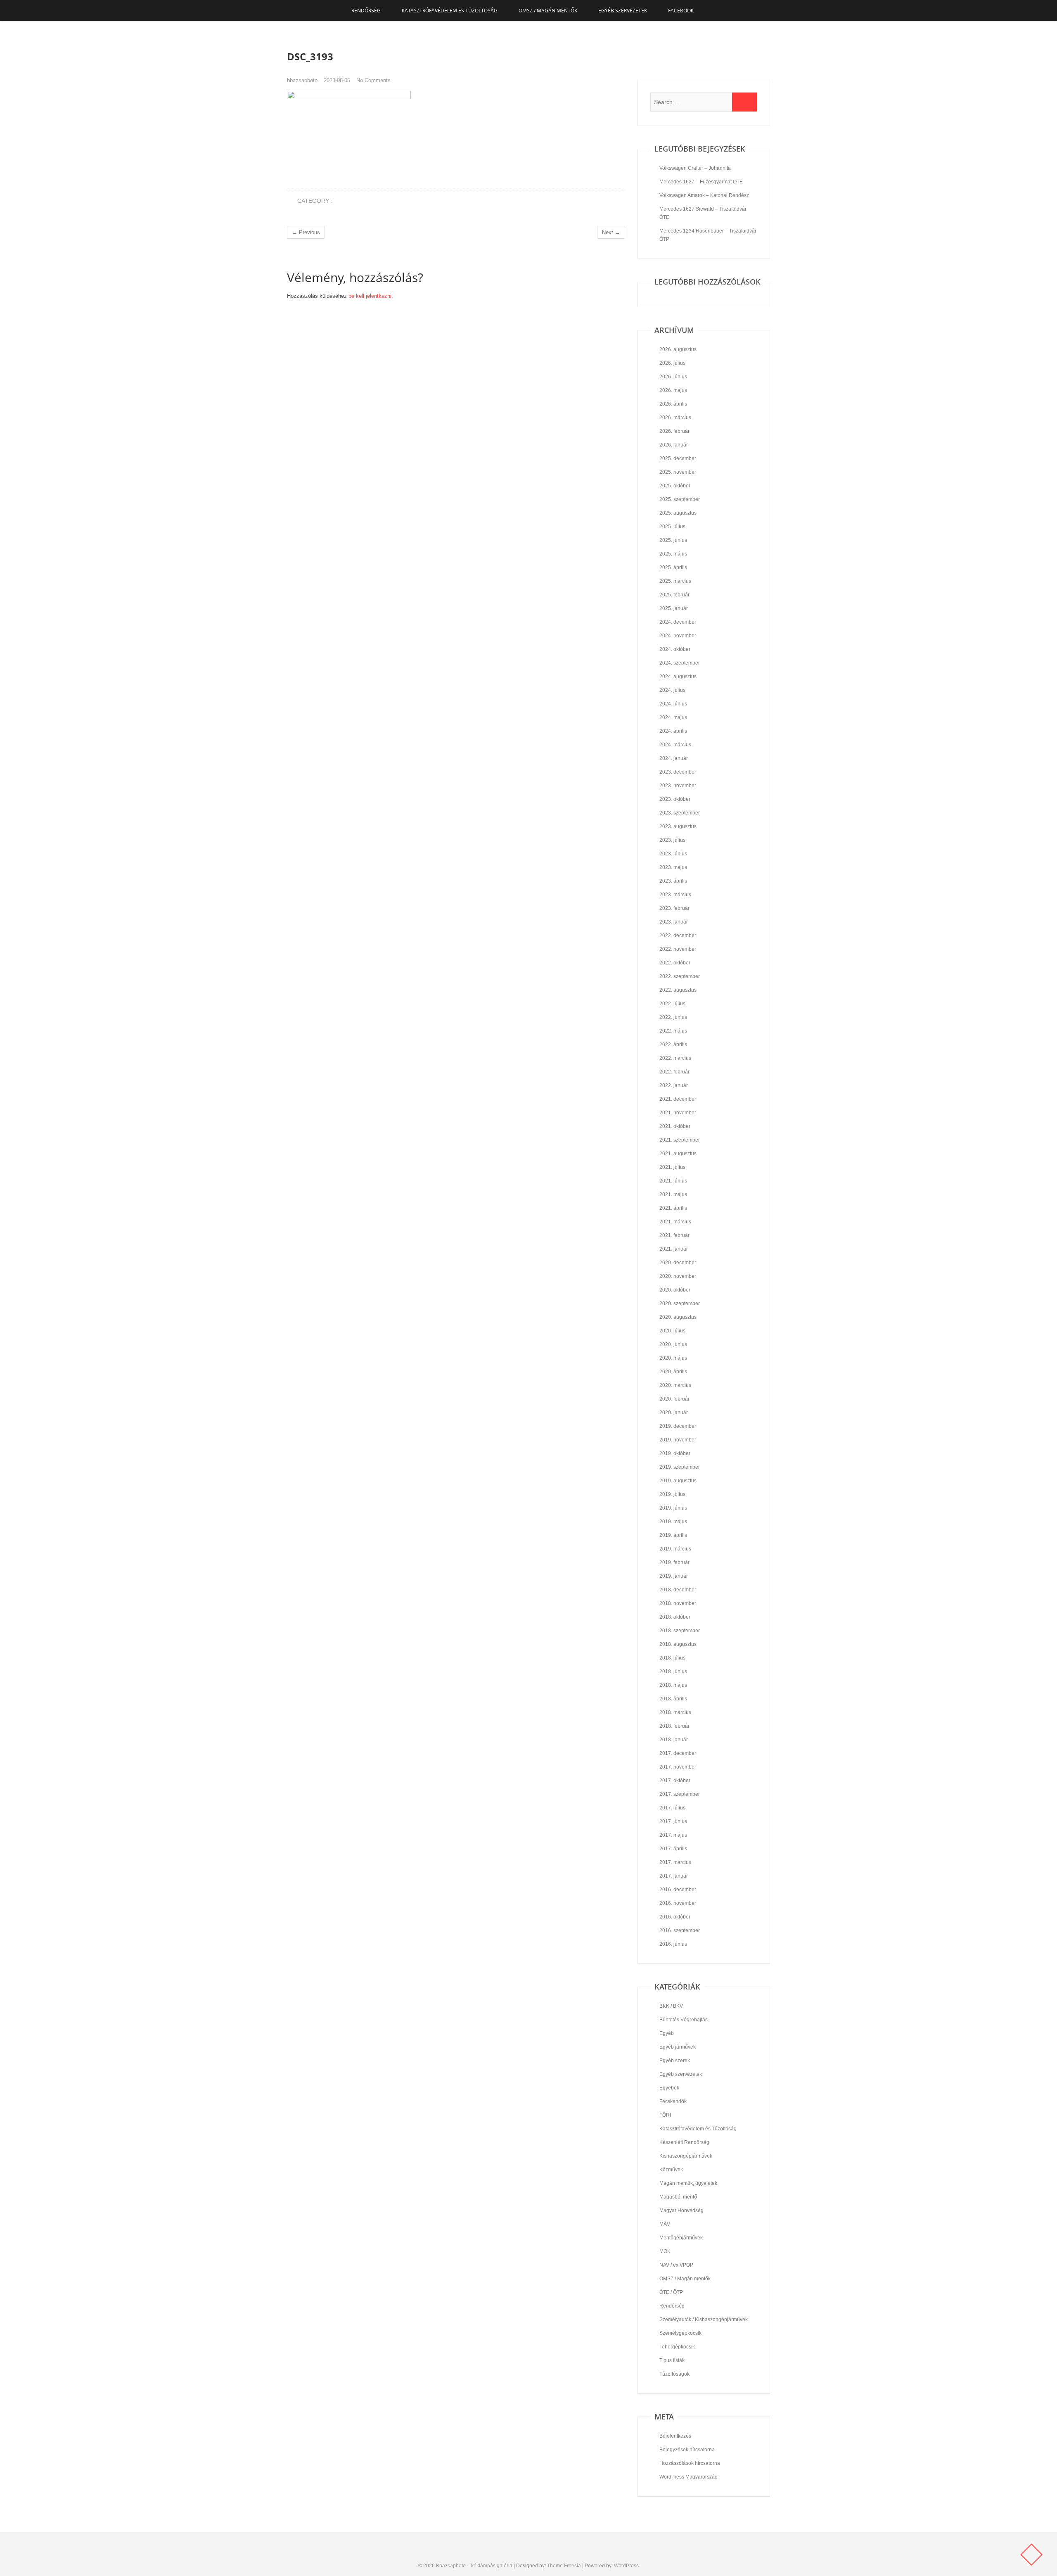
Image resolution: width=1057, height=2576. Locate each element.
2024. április (673, 731)
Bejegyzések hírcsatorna (687, 2450)
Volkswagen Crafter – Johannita (695, 168)
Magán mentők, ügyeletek (688, 2183)
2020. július (672, 1331)
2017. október (675, 1781)
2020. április (673, 1372)
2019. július (672, 1494)
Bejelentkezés (675, 2436)
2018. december (678, 1590)
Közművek (671, 2170)
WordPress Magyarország (688, 2477)
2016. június (673, 1944)
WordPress (626, 2566)
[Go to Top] (1031, 2555)
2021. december (678, 1099)
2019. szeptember (680, 1467)
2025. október (675, 486)
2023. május (673, 867)
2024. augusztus (678, 677)
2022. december (678, 935)
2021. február (674, 1235)
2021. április (673, 1208)
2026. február (674, 431)
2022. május (673, 1031)
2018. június (673, 1671)
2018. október (675, 1617)
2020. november (678, 1276)
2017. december (678, 1753)
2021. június (673, 1181)
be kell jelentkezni (370, 296)
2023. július (672, 840)
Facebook (681, 11)
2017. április (673, 1849)
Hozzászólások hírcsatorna (690, 2463)
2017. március (675, 1862)
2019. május (673, 1522)
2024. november (678, 636)
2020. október (675, 1290)
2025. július (672, 527)
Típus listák (672, 2360)
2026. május (673, 390)
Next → (611, 232)
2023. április (673, 881)
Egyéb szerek (675, 2061)
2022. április (673, 1045)
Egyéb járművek (678, 2047)
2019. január (674, 1576)
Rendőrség (366, 11)
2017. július (672, 1808)
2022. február (674, 1072)
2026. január (674, 445)
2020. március (675, 1385)
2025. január (674, 608)
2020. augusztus (678, 1317)
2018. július (672, 1658)
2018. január (674, 1740)
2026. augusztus (678, 349)
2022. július (672, 1004)
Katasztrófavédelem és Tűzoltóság (450, 11)
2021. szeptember (680, 1140)
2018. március (675, 1712)
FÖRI (665, 2115)
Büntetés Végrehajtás (684, 2020)
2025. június (673, 540)
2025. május (673, 554)
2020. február (674, 1399)
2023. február (674, 908)
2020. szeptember (680, 1303)
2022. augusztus (678, 990)
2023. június (673, 854)
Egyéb (667, 2033)
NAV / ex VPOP (676, 2265)
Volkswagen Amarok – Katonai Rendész (704, 195)
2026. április (673, 404)
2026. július (672, 363)
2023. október (675, 799)
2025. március (675, 581)
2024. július (672, 690)
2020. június (673, 1344)
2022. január (674, 1085)
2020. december (678, 1263)
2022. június (673, 1017)
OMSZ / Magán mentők (548, 11)
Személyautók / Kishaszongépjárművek (704, 2320)
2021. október (675, 1126)
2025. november (678, 472)
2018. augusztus (678, 1644)
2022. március (675, 1058)
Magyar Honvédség (681, 2210)
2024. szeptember (680, 663)
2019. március (675, 1549)
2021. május (673, 1194)
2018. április (673, 1699)
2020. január (674, 1413)
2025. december (678, 458)
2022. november (678, 949)
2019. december (678, 1426)
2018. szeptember (680, 1631)
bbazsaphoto (302, 80)
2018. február (674, 1726)
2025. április (673, 567)
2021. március (675, 1222)
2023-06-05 (337, 80)
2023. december (678, 772)
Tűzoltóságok (674, 2374)
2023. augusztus (678, 826)
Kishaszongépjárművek (686, 2156)
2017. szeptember (680, 1794)
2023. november (678, 786)
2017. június (673, 1821)
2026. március (675, 418)
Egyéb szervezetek (623, 11)
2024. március (675, 745)
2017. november (678, 1767)
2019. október (675, 1453)
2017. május (673, 1835)
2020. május (673, 1358)
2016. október (675, 1917)
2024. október (675, 649)
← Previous (306, 232)
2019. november (678, 1440)
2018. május (673, 1685)
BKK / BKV (671, 2006)
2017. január (674, 1876)
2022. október (675, 963)
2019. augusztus (678, 1481)
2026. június (673, 377)
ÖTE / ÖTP (671, 2292)
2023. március (675, 895)
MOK (665, 2251)
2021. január (674, 1249)
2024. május (673, 717)
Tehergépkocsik (677, 2347)
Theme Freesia (564, 2566)
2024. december (678, 622)
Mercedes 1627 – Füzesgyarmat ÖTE (701, 182)
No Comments (373, 80)
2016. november (678, 1903)
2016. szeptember (680, 1930)
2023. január (674, 922)
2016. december (678, 1890)
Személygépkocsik (680, 2333)
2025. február (674, 595)
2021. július (672, 1167)
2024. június (673, 704)
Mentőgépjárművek (681, 2238)
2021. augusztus (678, 1154)
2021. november (678, 1113)
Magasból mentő (678, 2197)
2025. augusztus (678, 513)
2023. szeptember (680, 813)
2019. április (673, 1535)
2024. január (674, 758)
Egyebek (669, 2088)
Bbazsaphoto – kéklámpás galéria (474, 2566)
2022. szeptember (680, 976)
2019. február (674, 1562)
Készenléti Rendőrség (684, 2142)
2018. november (678, 1603)
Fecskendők (673, 2101)
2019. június (673, 1508)
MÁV (665, 2224)
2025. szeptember (680, 499)
